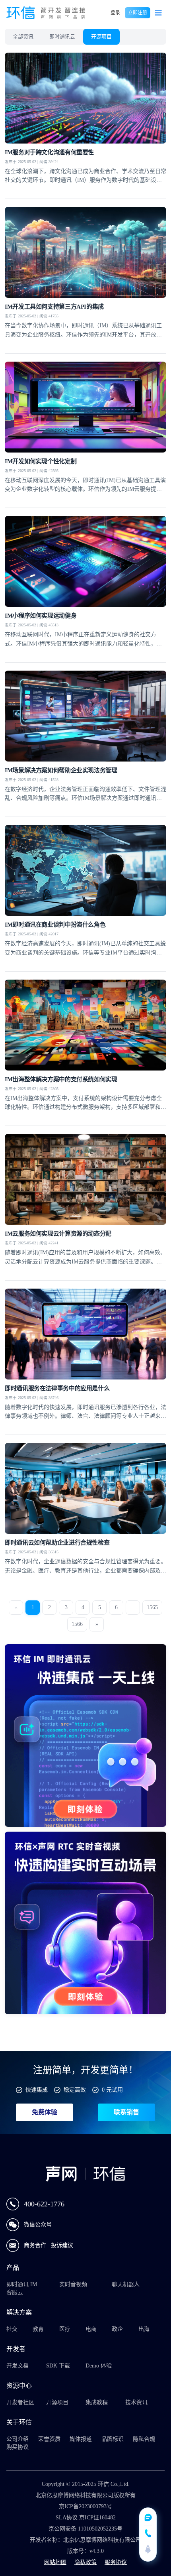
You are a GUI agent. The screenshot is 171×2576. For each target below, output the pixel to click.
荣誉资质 (49, 2439)
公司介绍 (17, 2439)
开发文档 (17, 2366)
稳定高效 (75, 2090)
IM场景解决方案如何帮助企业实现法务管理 (61, 770)
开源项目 (101, 36)
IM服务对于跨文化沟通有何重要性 (49, 152)
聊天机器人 (126, 2284)
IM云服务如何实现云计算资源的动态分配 (58, 1234)
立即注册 (138, 13)
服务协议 (116, 2562)
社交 (12, 2329)
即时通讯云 (62, 36)
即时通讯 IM (22, 2284)
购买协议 (17, 2447)
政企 (117, 2329)
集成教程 (97, 2402)
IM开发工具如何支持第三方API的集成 (54, 307)
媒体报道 (81, 2439)
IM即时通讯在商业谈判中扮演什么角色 (55, 925)
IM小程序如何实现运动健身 (41, 616)
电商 (91, 2329)
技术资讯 (136, 2402)
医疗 (65, 2329)
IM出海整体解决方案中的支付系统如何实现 (61, 1079)
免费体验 (45, 2112)
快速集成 (37, 2090)
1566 (77, 1624)
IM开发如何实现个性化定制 (41, 461)
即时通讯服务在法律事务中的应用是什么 (57, 1388)
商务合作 (36, 2245)
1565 (152, 1607)
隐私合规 (144, 2439)
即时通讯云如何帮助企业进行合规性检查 (57, 1543)
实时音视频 (73, 2284)
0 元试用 (112, 2090)
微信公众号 (38, 2225)
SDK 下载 (58, 2366)
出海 (144, 2329)
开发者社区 (20, 2402)
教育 (38, 2329)
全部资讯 (23, 36)
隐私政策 (85, 2562)
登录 (115, 13)
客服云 (15, 2292)
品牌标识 (113, 2439)
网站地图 (55, 2562)
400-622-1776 (44, 2204)
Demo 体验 (99, 2366)
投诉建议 (62, 2245)
